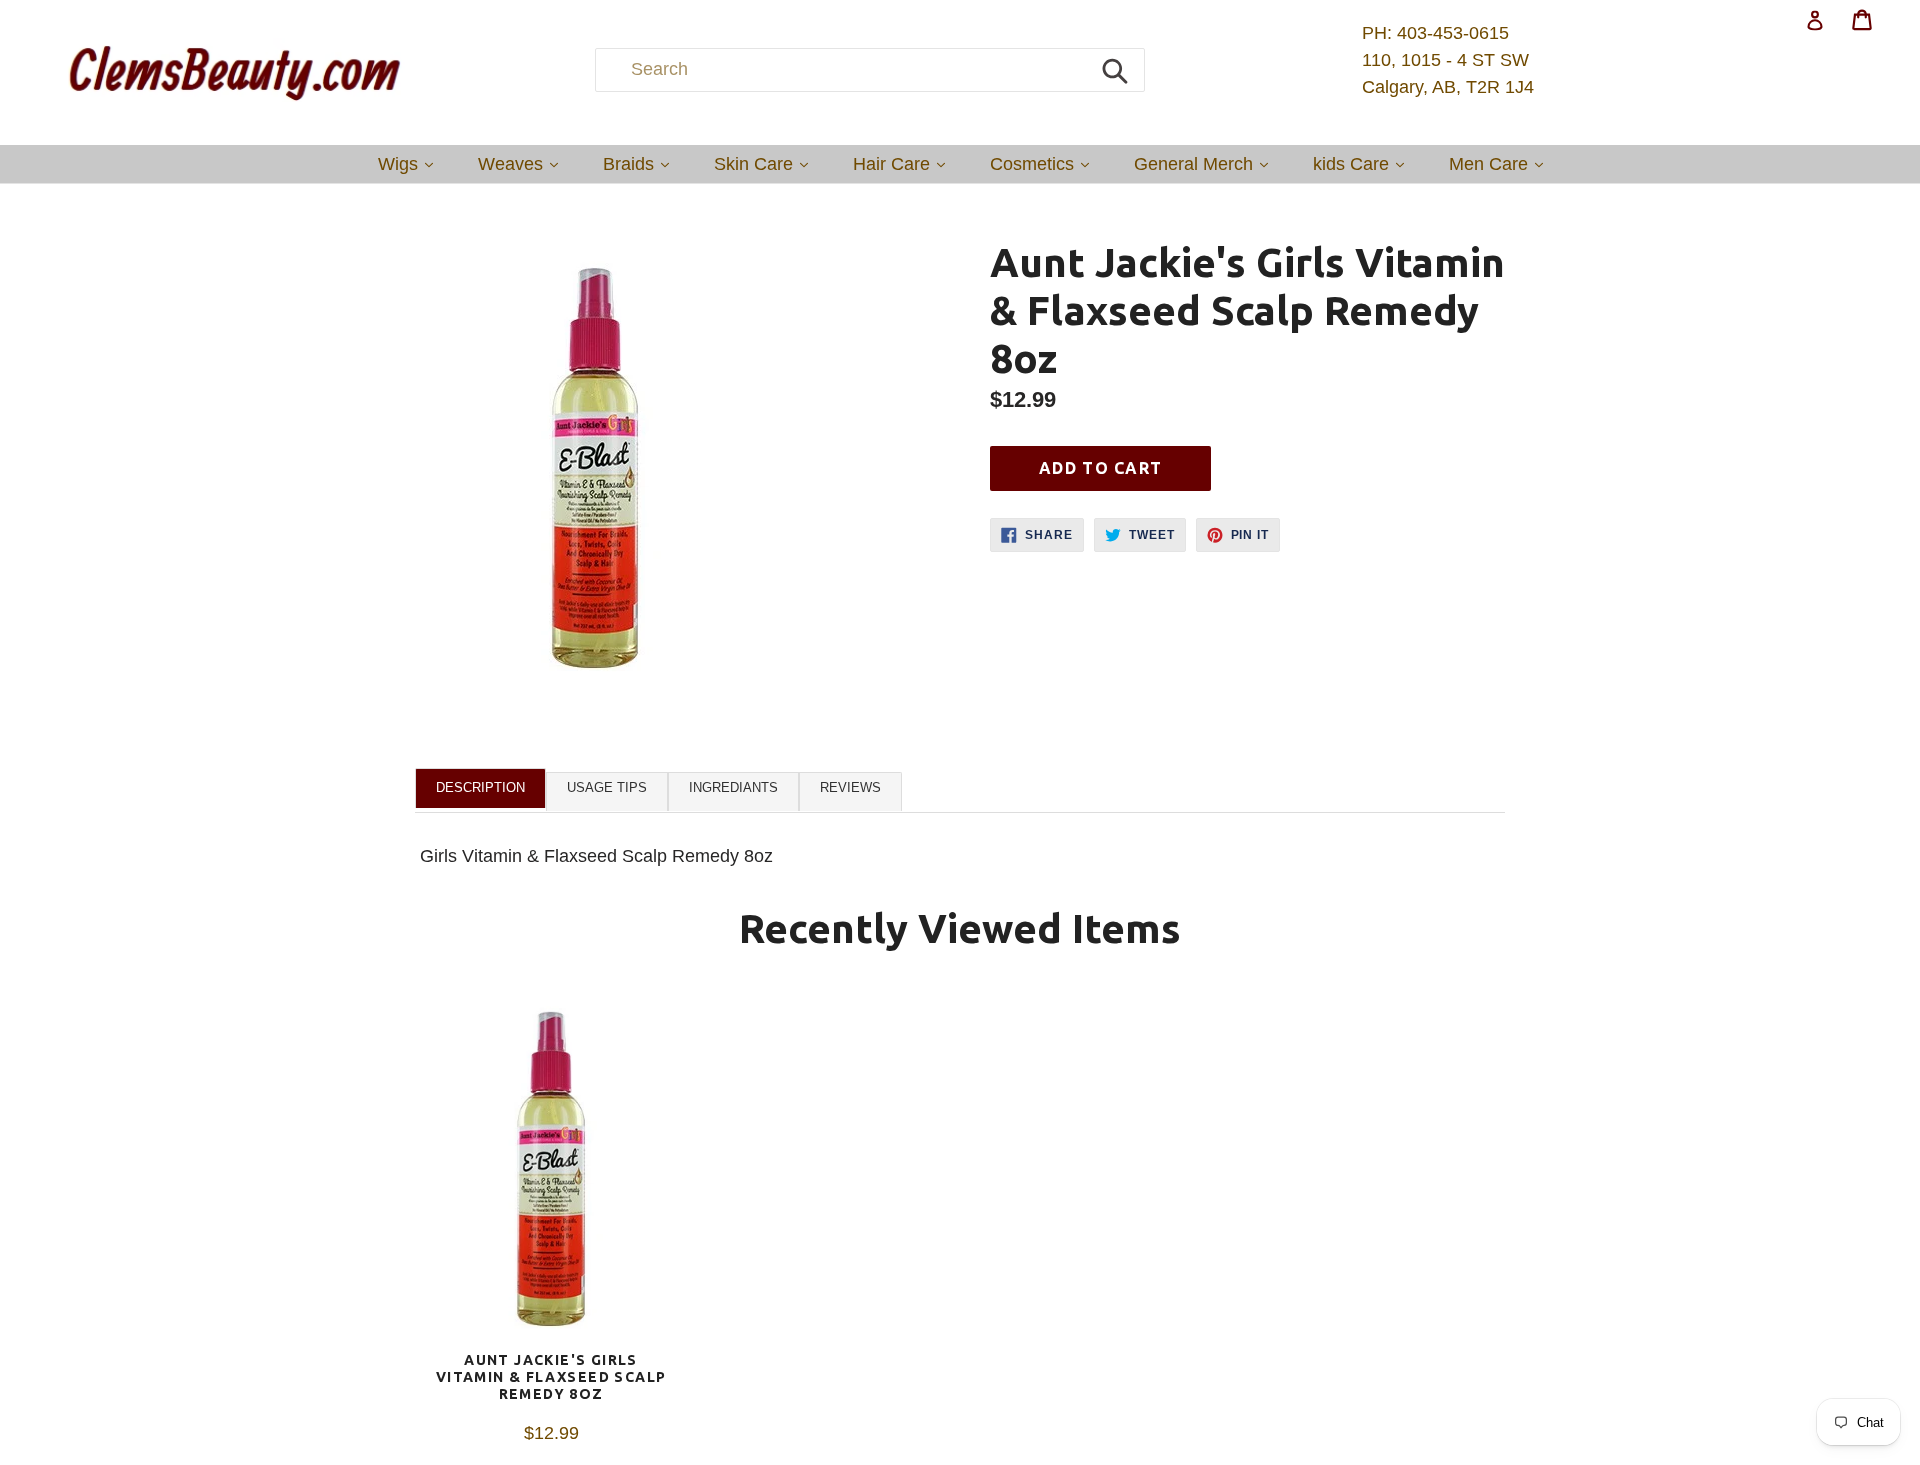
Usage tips (607, 787)
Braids (641, 163)
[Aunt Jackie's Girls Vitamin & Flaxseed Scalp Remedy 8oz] (551, 1171)
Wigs (410, 163)
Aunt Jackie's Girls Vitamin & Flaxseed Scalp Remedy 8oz (551, 1377)
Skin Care (766, 163)
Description (480, 787)
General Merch (1206, 163)
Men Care (1501, 163)
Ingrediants (733, 787)
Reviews (850, 787)
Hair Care (904, 163)
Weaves (523, 163)
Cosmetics (1044, 163)
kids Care (1363, 163)
